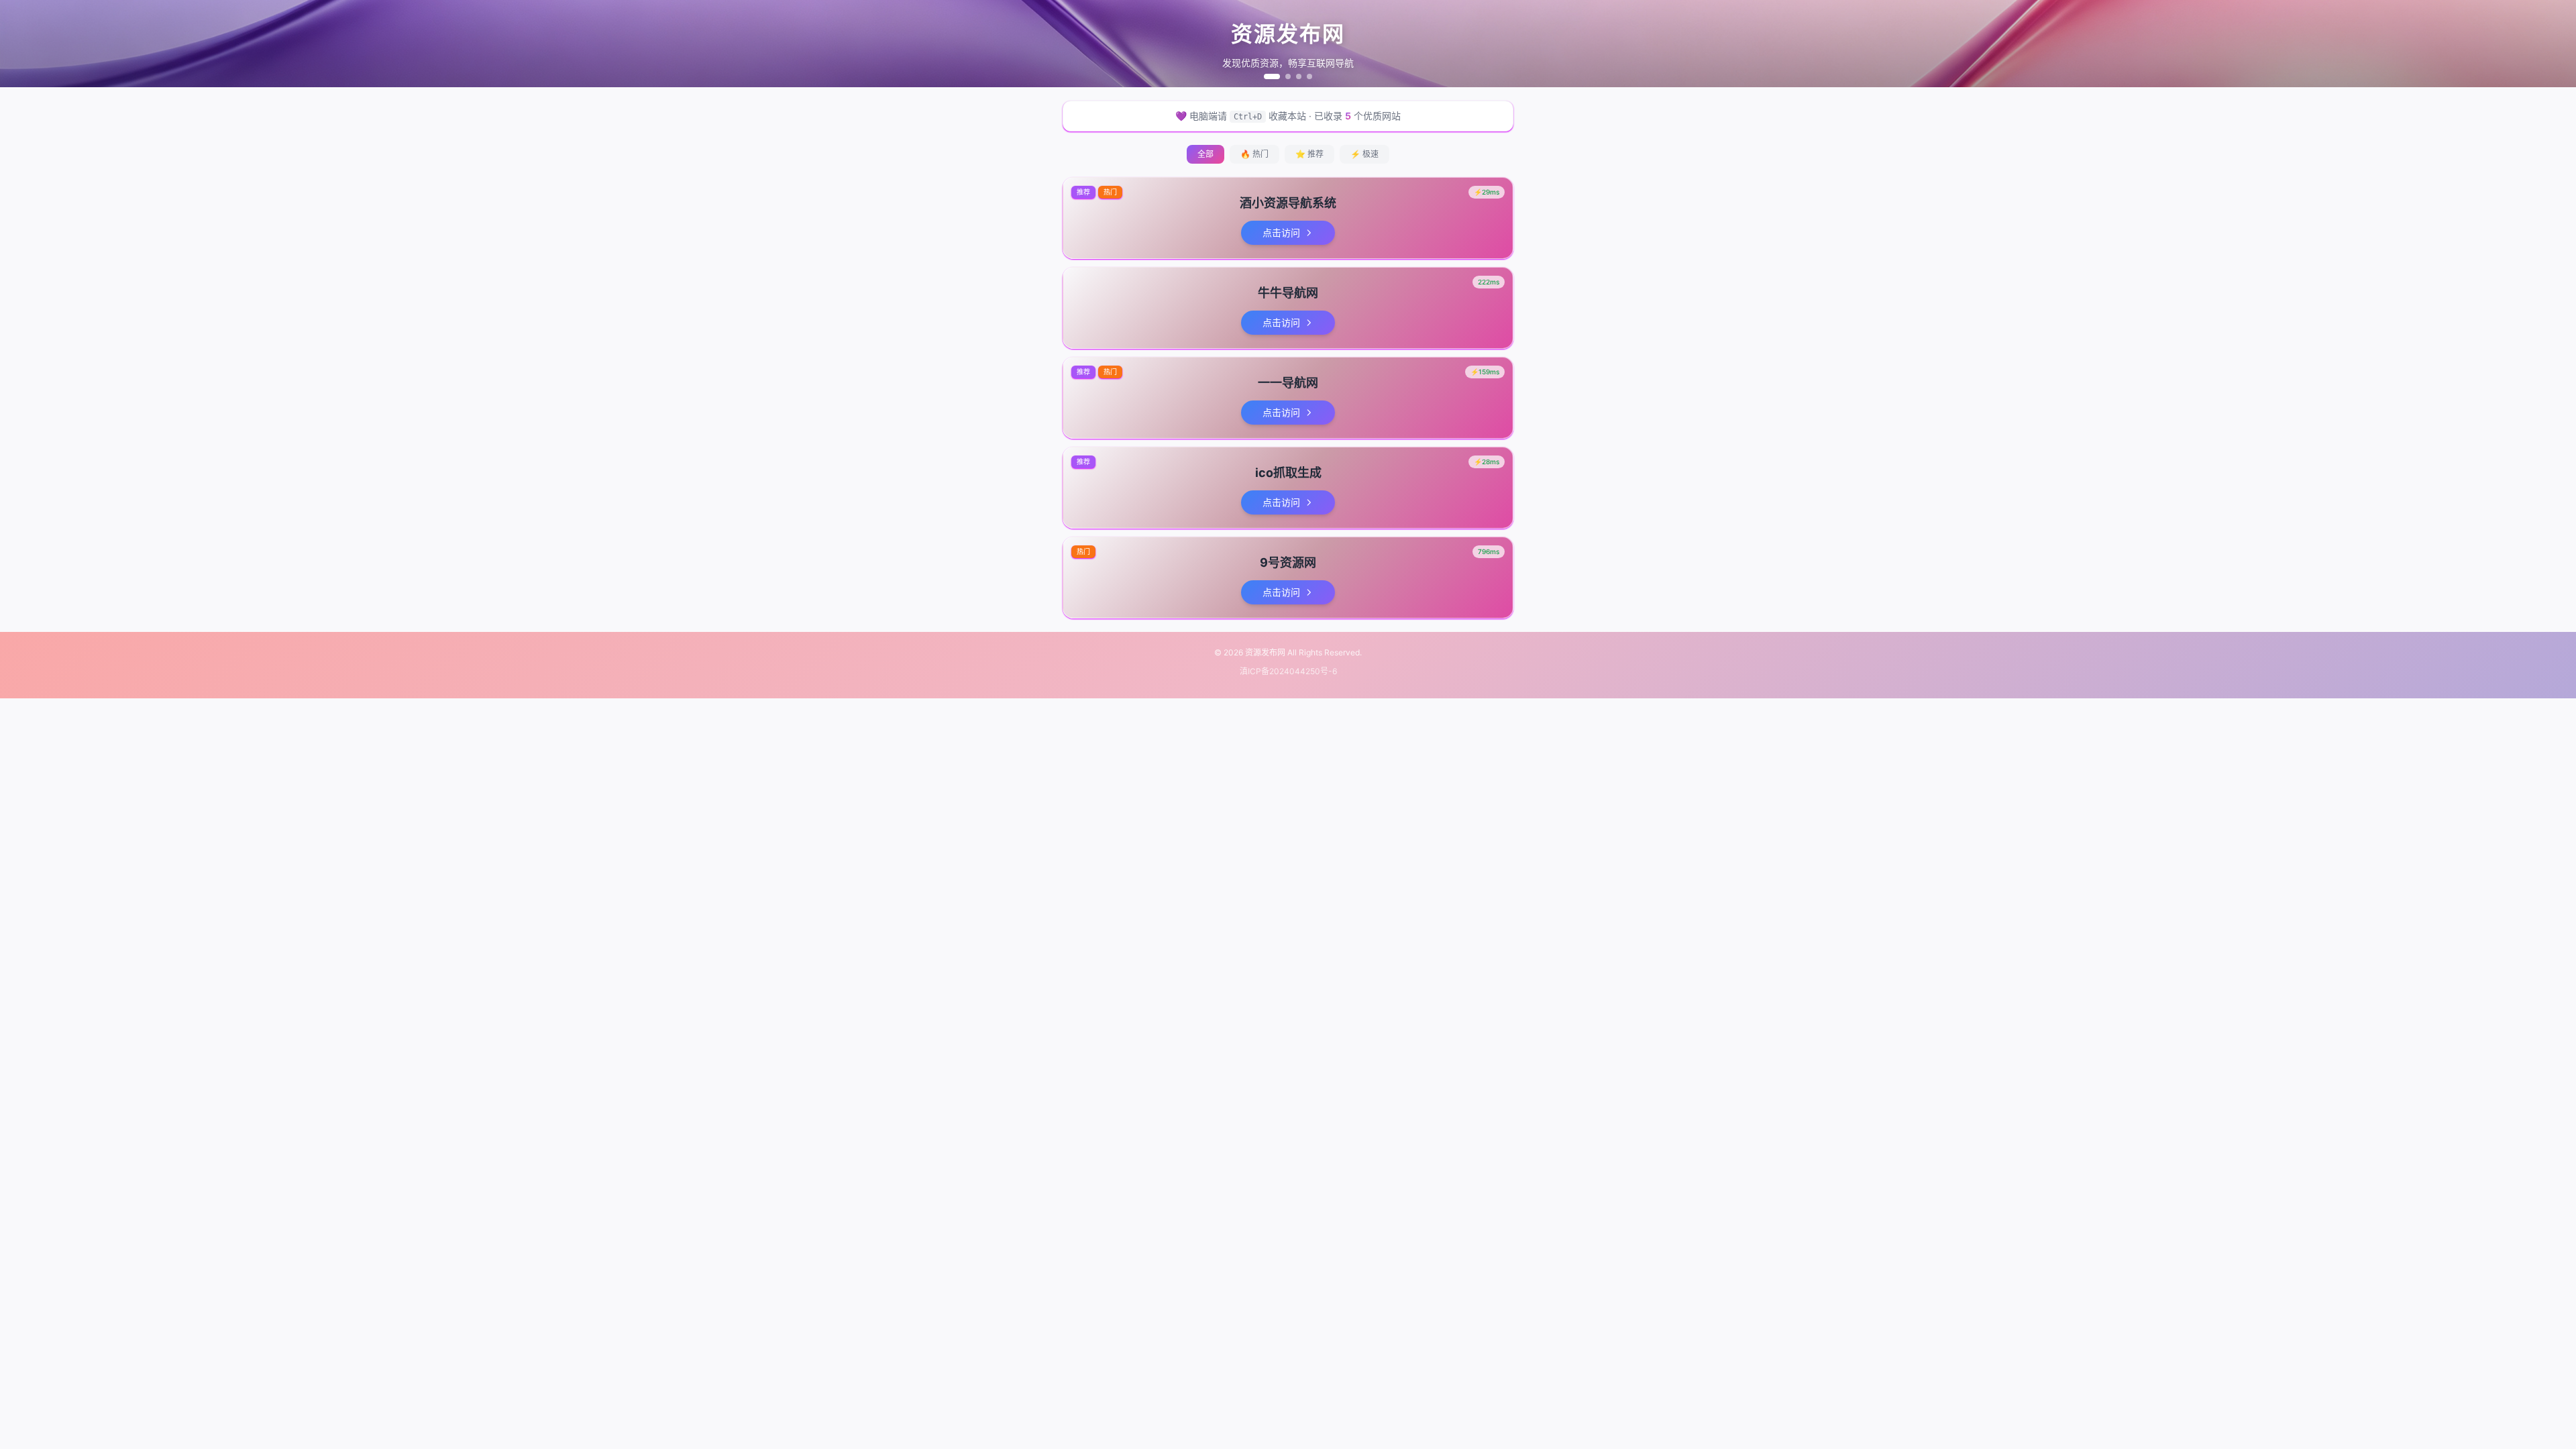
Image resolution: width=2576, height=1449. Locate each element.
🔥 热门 (1254, 154)
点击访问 (1281, 232)
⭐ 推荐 (1309, 154)
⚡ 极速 (1364, 154)
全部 (1205, 154)
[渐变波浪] (1272, 76)
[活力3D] (1309, 76)
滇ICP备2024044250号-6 (1288, 671)
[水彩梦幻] (1299, 76)
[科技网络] (1288, 76)
